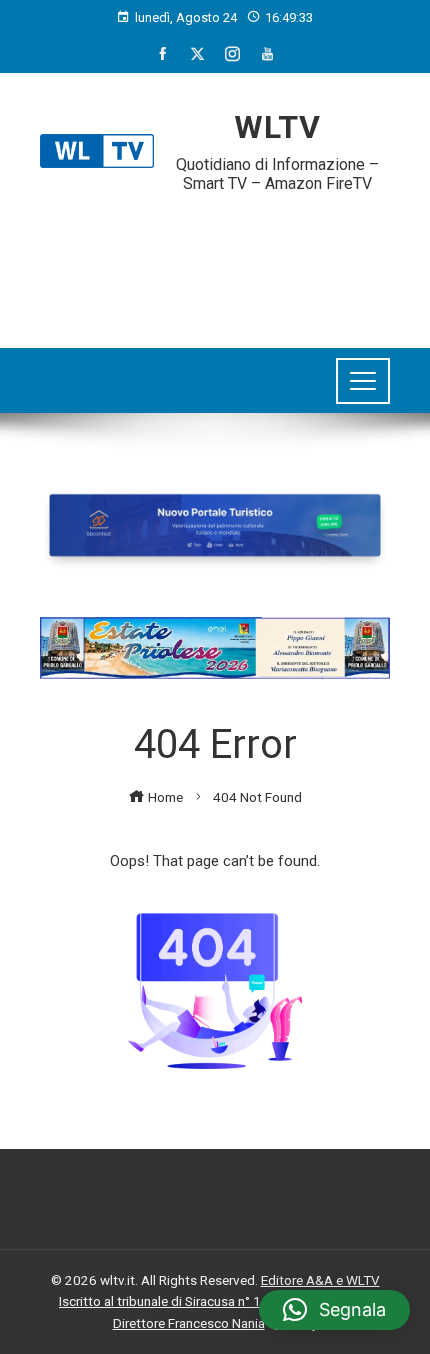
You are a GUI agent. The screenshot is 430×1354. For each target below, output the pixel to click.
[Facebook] (162, 54)
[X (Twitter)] (197, 54)
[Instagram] (232, 54)
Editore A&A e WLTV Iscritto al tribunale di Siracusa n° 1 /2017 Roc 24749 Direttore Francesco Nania (219, 1301)
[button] (334, 1310)
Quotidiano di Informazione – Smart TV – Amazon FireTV (277, 174)
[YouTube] (267, 54)
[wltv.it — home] (97, 151)
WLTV (277, 127)
